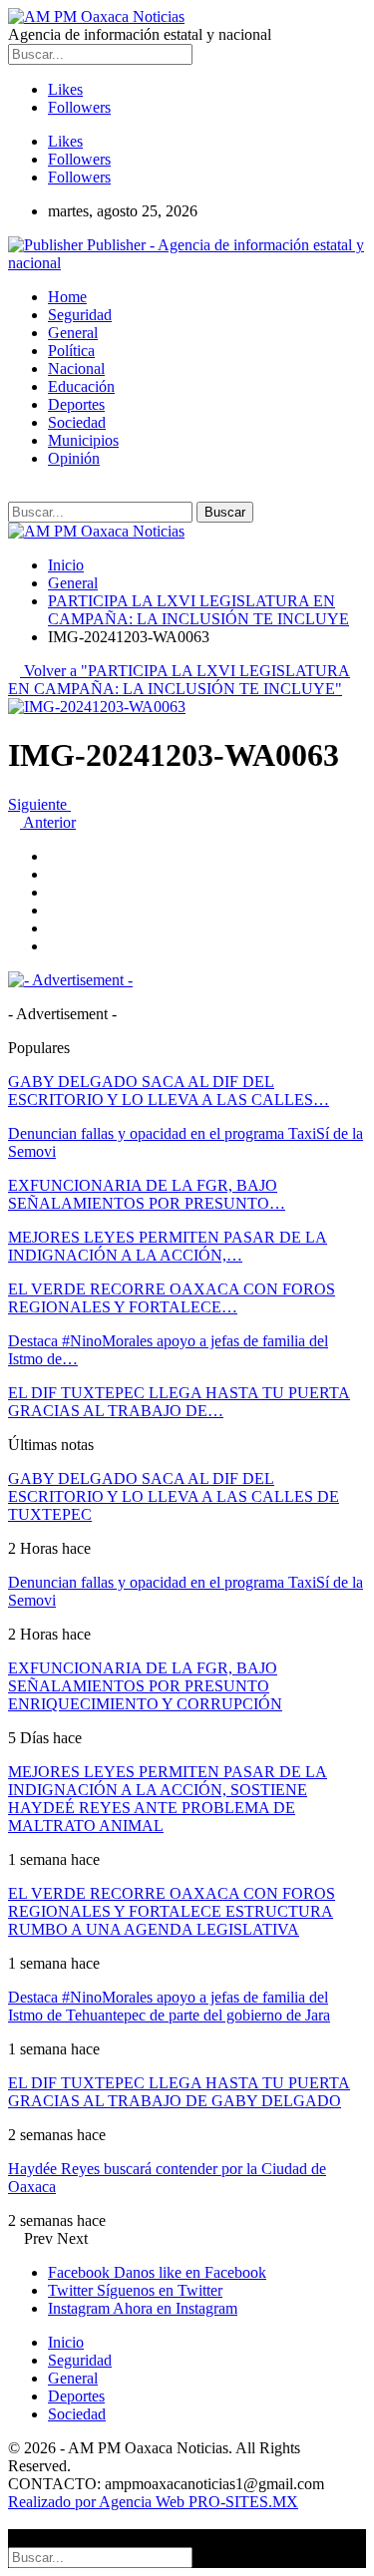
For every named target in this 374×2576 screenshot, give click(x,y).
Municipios (83, 440)
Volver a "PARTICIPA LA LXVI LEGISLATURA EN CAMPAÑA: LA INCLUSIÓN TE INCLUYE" (179, 680)
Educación (81, 386)
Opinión (74, 458)
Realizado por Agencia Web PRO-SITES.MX (153, 2502)
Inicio (66, 2342)
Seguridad (80, 315)
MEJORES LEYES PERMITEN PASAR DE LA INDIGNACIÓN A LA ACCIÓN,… (168, 1246)
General (73, 333)
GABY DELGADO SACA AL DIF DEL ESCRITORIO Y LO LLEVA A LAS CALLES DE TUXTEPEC (174, 1496)
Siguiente (39, 804)
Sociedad (77, 422)
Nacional (76, 368)
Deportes (76, 404)
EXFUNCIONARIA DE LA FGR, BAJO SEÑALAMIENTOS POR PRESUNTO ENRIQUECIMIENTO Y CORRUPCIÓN (145, 1686)
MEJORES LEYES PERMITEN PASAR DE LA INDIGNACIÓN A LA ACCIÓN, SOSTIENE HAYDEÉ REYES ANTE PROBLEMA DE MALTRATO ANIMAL (168, 1799)
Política (71, 351)
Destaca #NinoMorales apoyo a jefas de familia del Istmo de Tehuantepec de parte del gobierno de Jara (169, 2006)
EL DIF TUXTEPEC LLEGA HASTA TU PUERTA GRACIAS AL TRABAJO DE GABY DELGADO (179, 2092)
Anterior (48, 822)
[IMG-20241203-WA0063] (54, 856)
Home (67, 297)
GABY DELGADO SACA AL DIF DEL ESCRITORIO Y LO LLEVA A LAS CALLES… (169, 1091)
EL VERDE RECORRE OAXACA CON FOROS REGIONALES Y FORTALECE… (172, 1298)
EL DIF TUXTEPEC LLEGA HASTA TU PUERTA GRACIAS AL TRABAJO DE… (179, 1402)
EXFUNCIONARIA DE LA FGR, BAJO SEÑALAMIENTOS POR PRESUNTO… (147, 1194)
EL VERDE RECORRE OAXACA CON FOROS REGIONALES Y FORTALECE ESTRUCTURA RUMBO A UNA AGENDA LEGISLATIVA (172, 1911)
